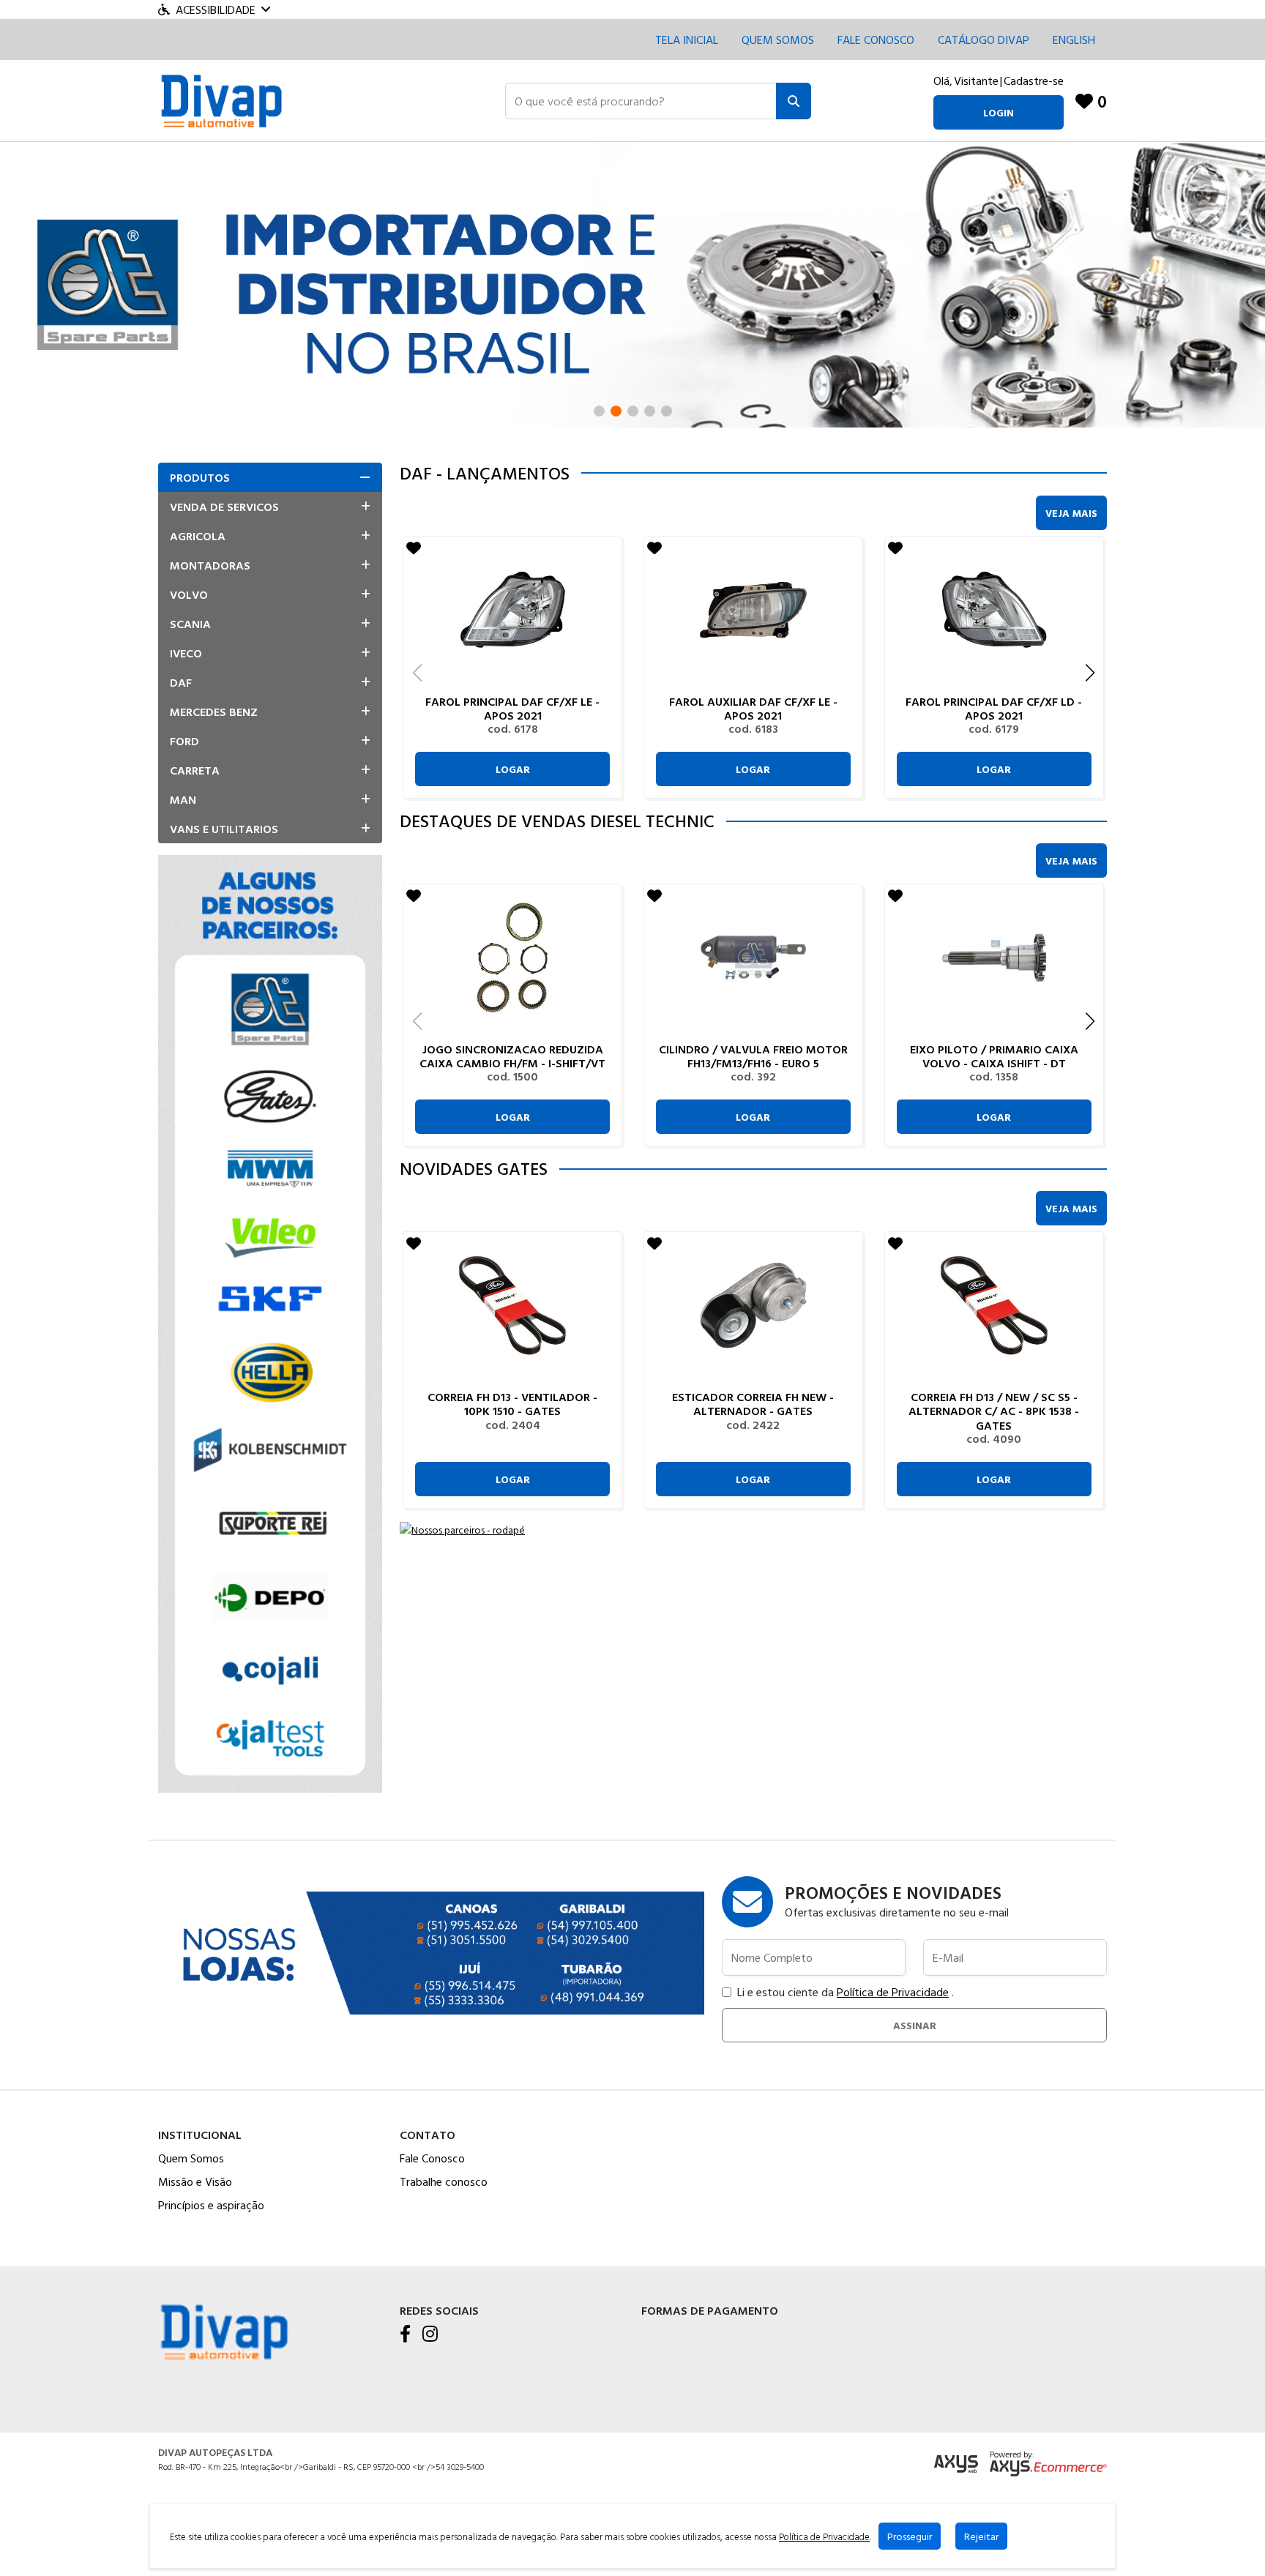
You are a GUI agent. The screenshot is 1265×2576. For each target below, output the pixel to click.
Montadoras (210, 565)
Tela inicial (687, 40)
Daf (181, 682)
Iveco (186, 653)
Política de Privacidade (893, 1992)
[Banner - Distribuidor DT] (632, 283)
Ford (184, 741)
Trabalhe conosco (444, 2181)
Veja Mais (1071, 513)
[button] (641, 101)
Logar (513, 769)
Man (183, 799)
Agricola (198, 536)
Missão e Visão (195, 2181)
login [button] (999, 112)
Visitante (976, 81)
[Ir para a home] (224, 2330)
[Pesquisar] (794, 101)
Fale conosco (876, 40)
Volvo (189, 594)
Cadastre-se (1034, 81)
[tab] (270, 477)
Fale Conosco (432, 2158)
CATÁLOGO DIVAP (984, 40)
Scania (190, 624)
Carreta (195, 770)
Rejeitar (981, 2536)
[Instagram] (430, 2334)
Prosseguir (910, 2536)
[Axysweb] (956, 2464)
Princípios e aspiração (211, 2205)
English (1074, 40)
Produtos (200, 477)
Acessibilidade (216, 10)
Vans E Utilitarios (224, 829)
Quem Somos (778, 40)
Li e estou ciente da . (846, 1992)
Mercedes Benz (214, 712)
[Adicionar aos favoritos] (414, 548)
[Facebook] (405, 2334)
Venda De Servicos (224, 507)
